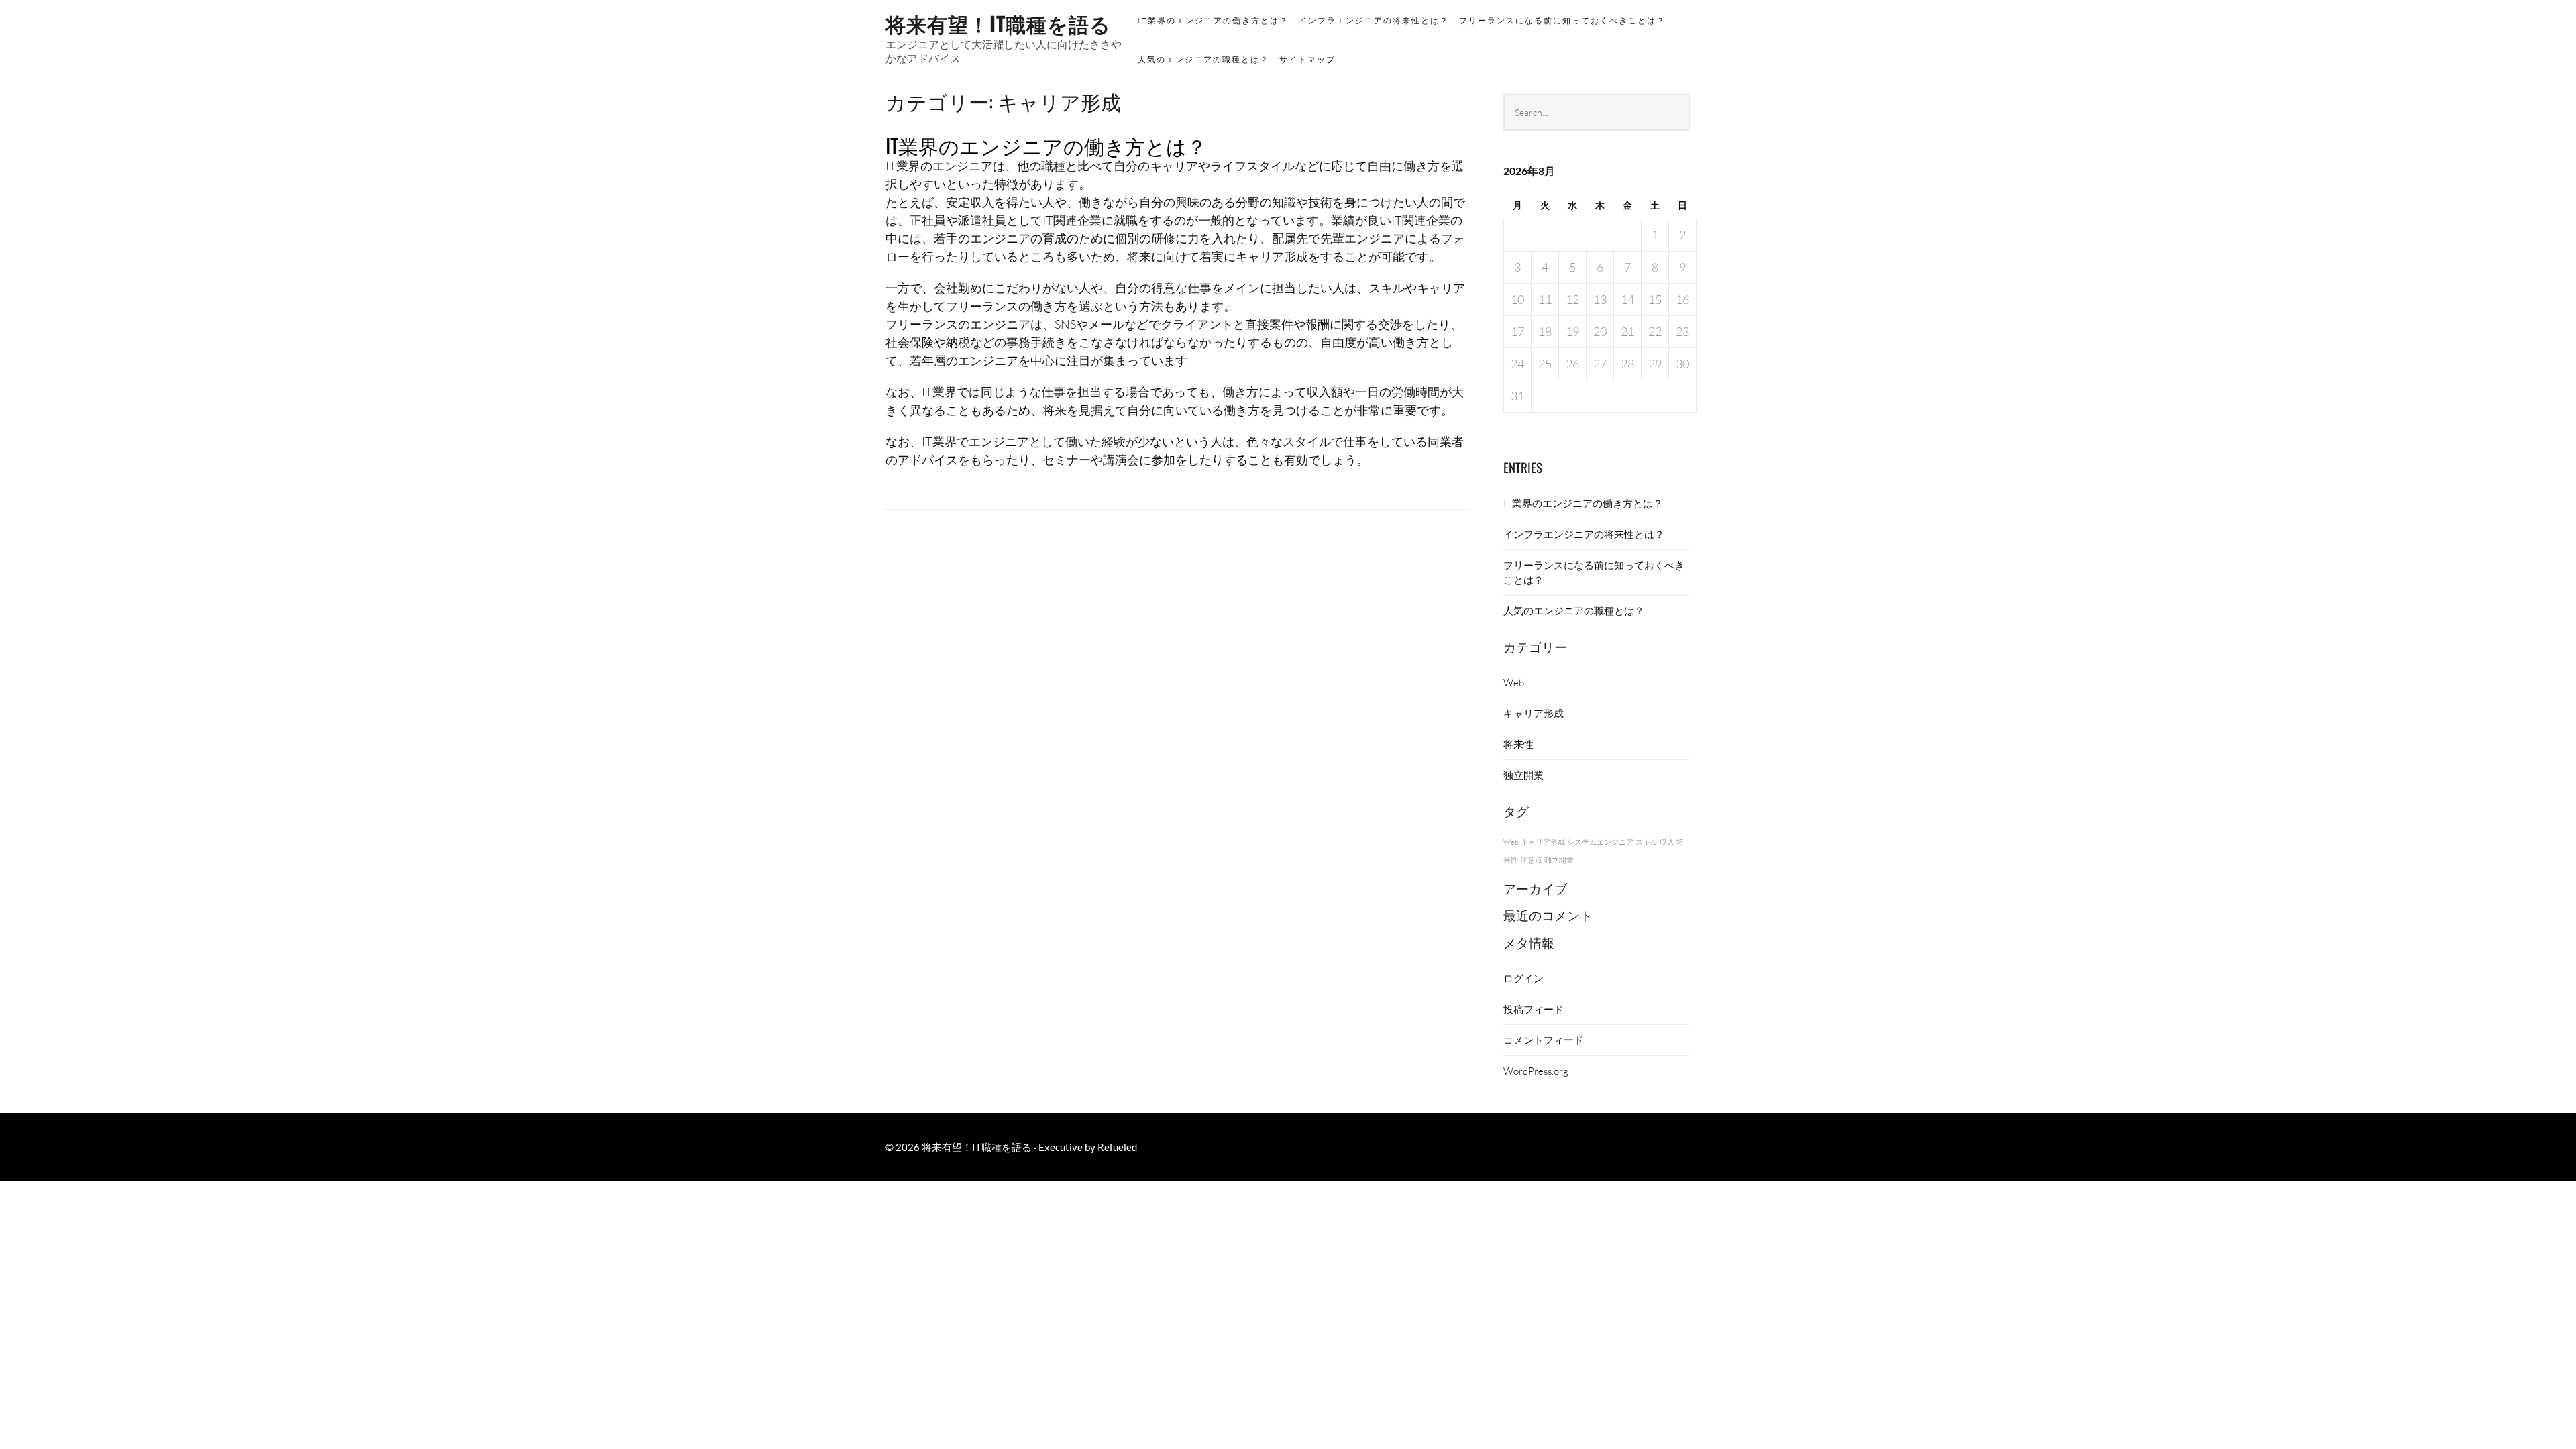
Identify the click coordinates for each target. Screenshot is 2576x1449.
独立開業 (1523, 775)
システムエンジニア (1600, 842)
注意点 (1531, 860)
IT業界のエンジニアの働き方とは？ (1213, 20)
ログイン (1523, 978)
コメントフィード (1544, 1040)
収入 (1667, 842)
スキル (1647, 842)
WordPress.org (1536, 1071)
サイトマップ (1307, 59)
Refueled (1117, 1147)
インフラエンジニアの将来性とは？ (1374, 20)
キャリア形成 (1534, 713)
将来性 (1518, 744)
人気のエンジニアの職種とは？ (1203, 59)
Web (1514, 682)
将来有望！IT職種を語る (998, 23)
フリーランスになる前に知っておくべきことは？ (1562, 20)
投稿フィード (1534, 1009)
